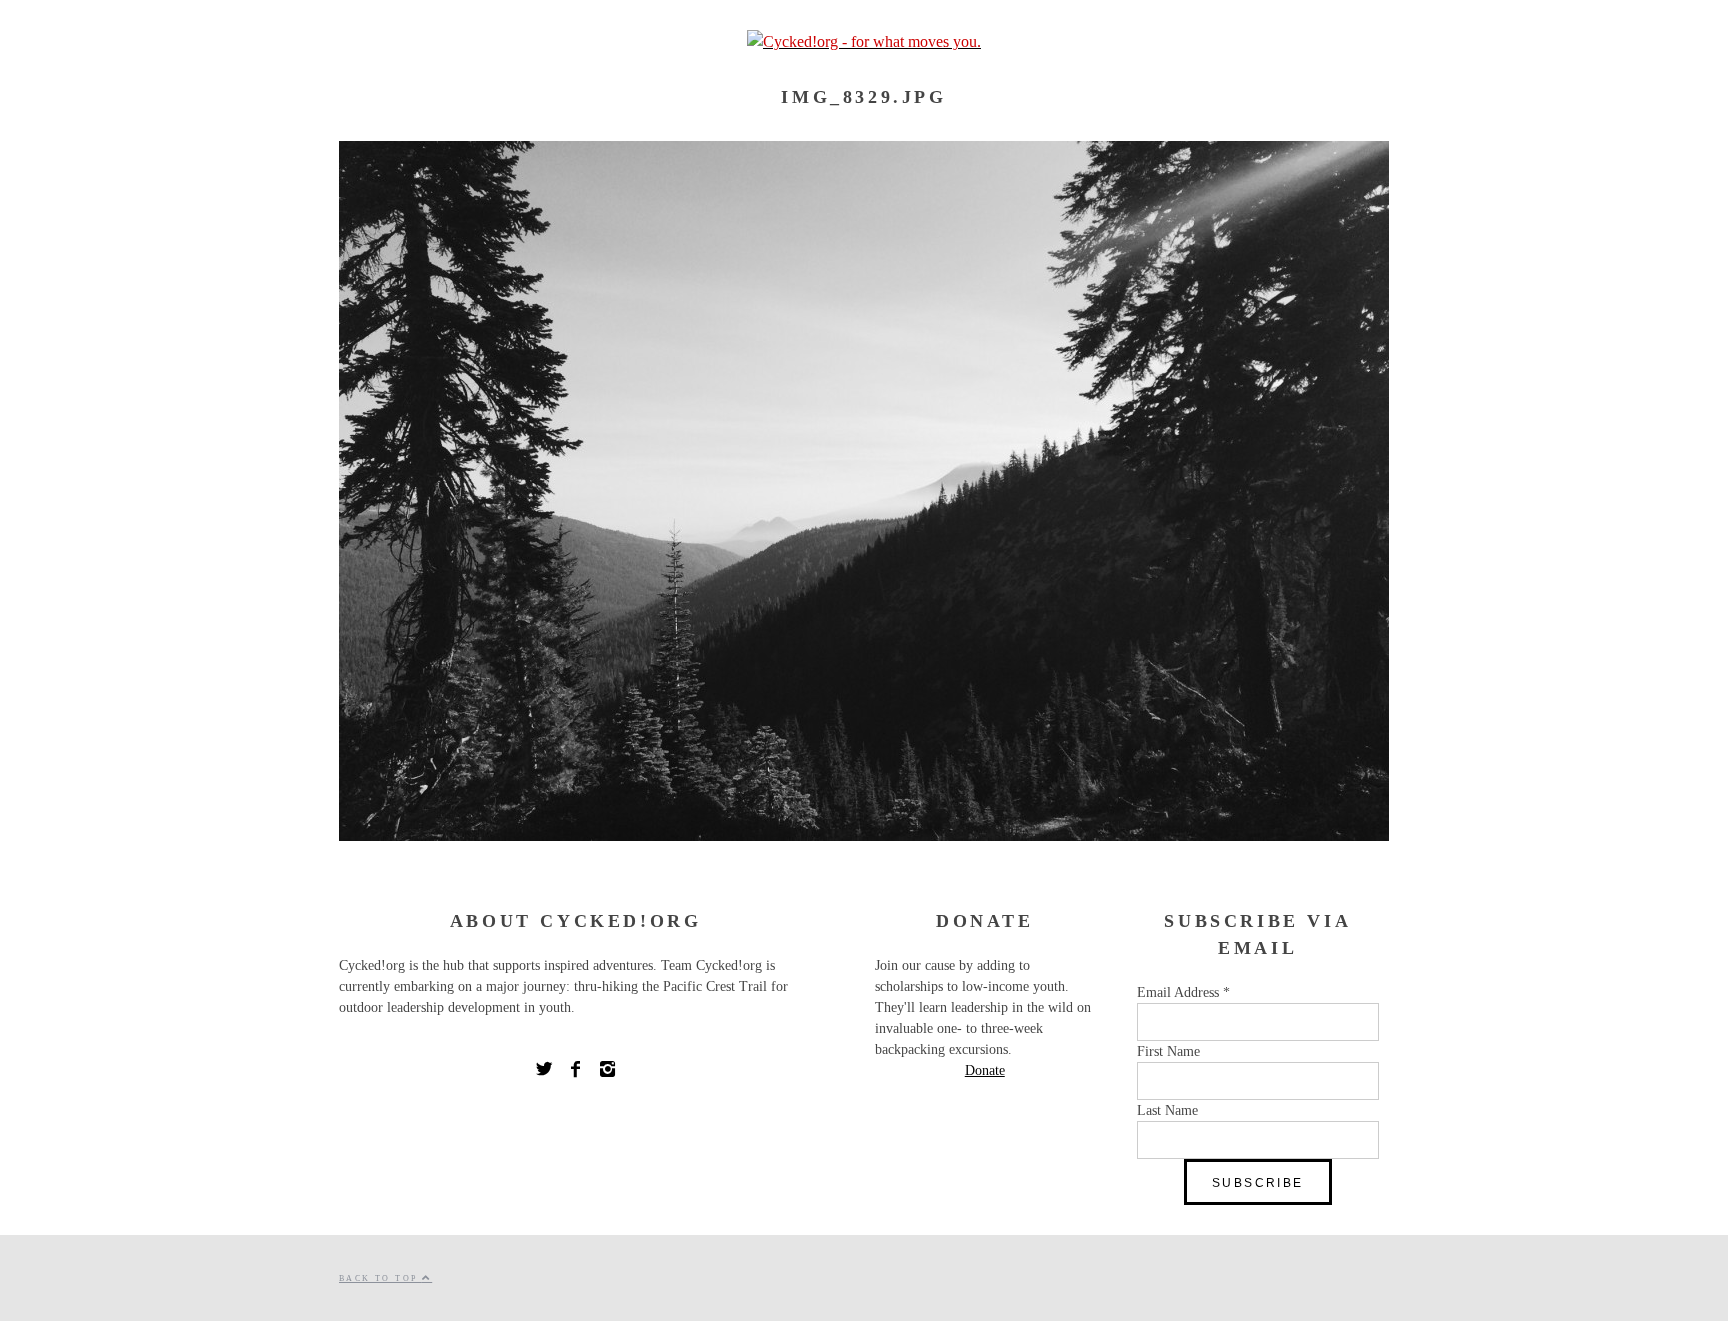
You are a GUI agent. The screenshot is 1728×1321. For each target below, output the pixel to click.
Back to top (380, 1278)
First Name (1168, 1051)
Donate (985, 1070)
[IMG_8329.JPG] (864, 835)
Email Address (1183, 992)
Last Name (1167, 1110)
